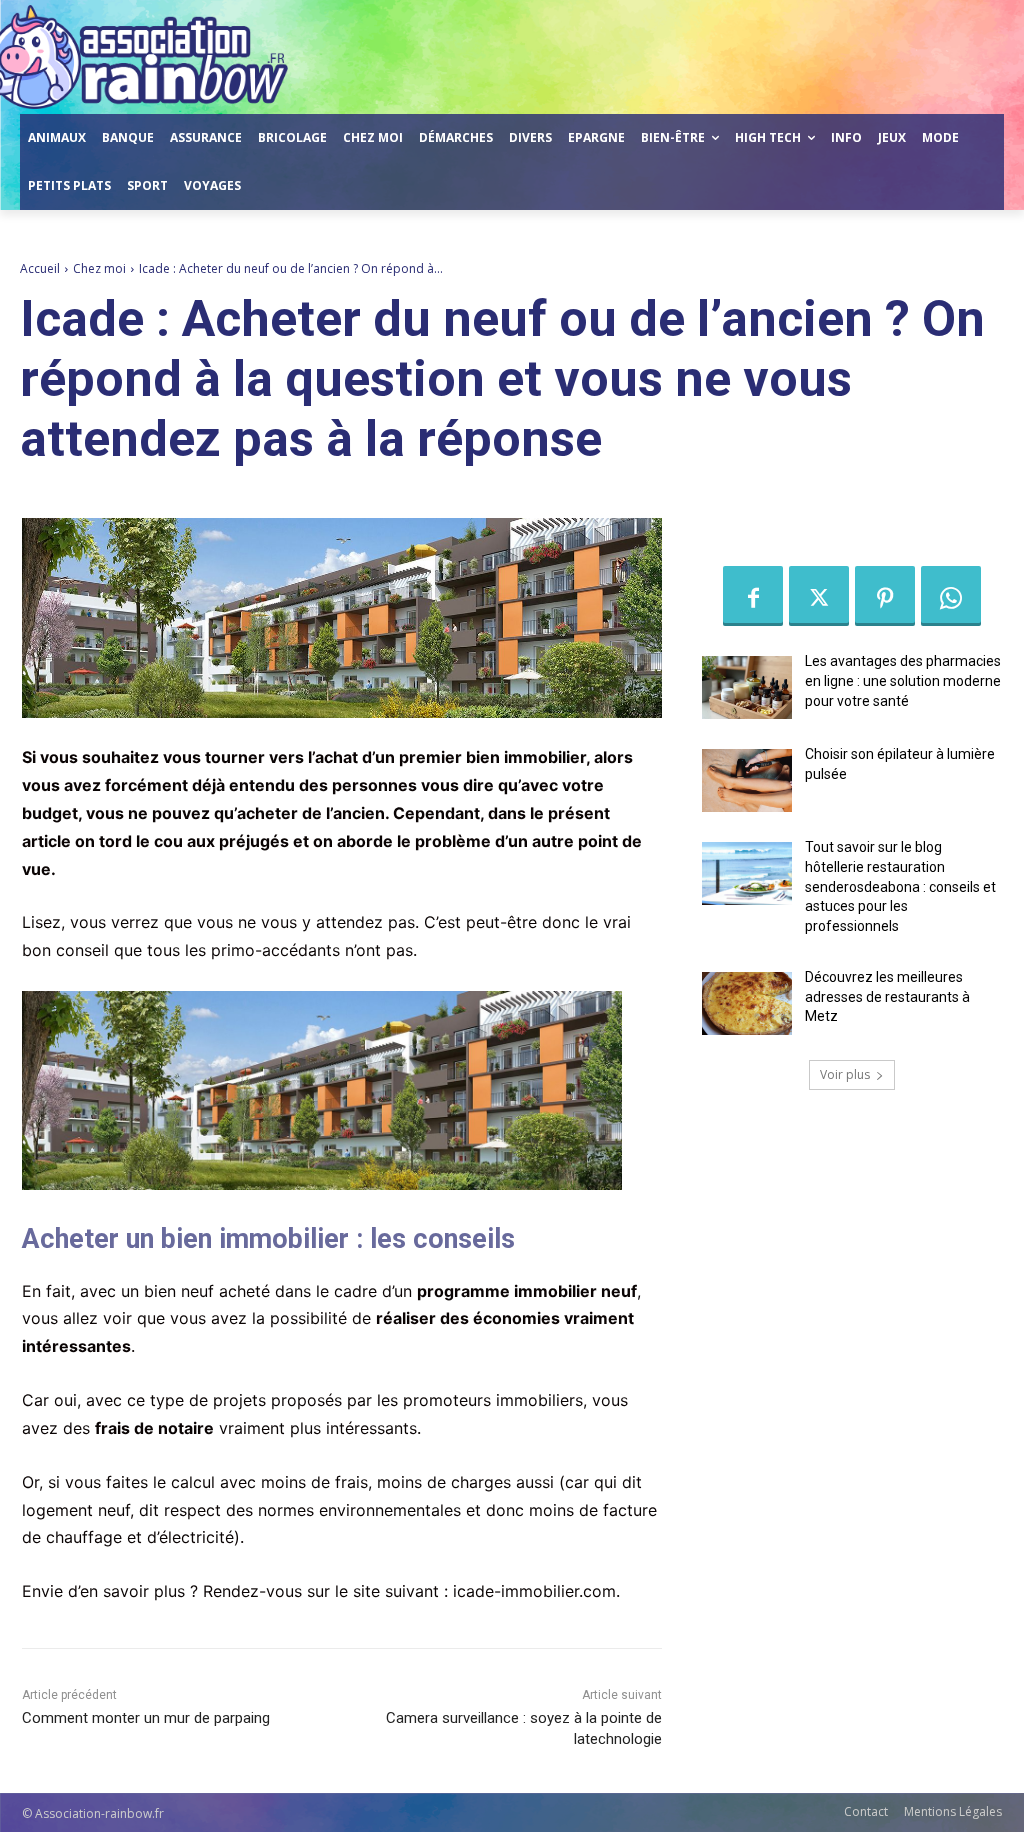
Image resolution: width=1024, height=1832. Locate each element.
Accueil (40, 268)
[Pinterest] (885, 596)
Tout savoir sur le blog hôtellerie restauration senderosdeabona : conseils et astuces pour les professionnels (900, 886)
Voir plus (845, 1074)
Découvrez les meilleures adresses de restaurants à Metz (887, 996)
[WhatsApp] (951, 596)
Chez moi (99, 268)
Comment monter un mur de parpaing (146, 1718)
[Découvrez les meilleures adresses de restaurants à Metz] (747, 1003)
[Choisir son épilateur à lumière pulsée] (747, 780)
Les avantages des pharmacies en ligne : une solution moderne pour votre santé (903, 680)
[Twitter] (819, 596)
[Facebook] (753, 596)
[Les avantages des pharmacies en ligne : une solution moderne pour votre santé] (747, 687)
